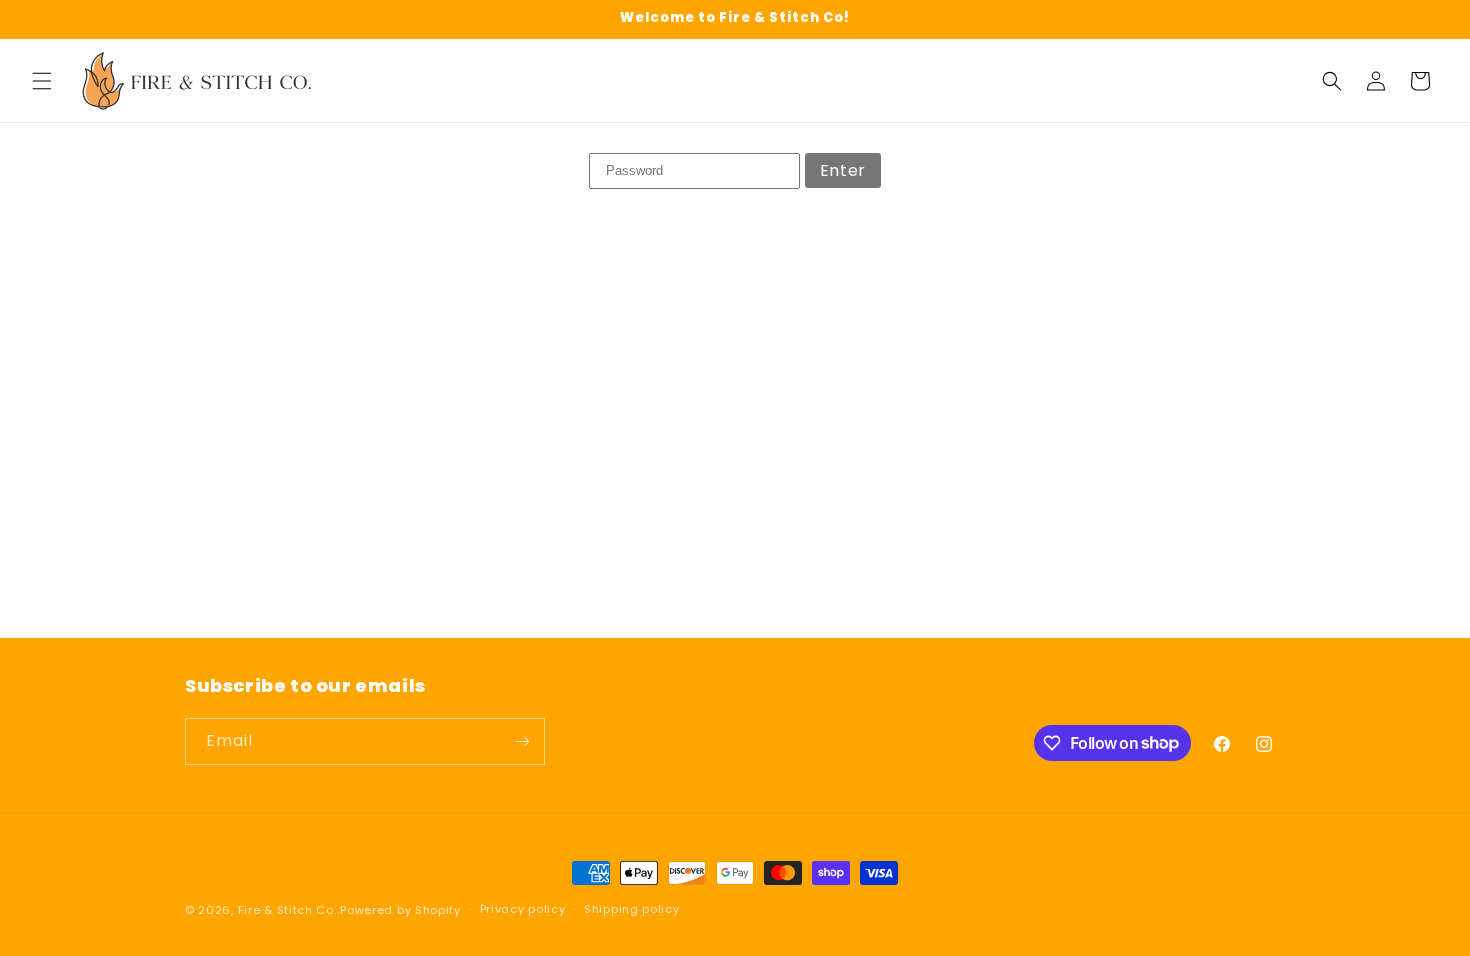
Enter (843, 170)
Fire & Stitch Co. (287, 910)
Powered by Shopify (400, 910)
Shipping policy (632, 909)
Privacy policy (523, 909)
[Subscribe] (522, 741)
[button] (42, 81)
